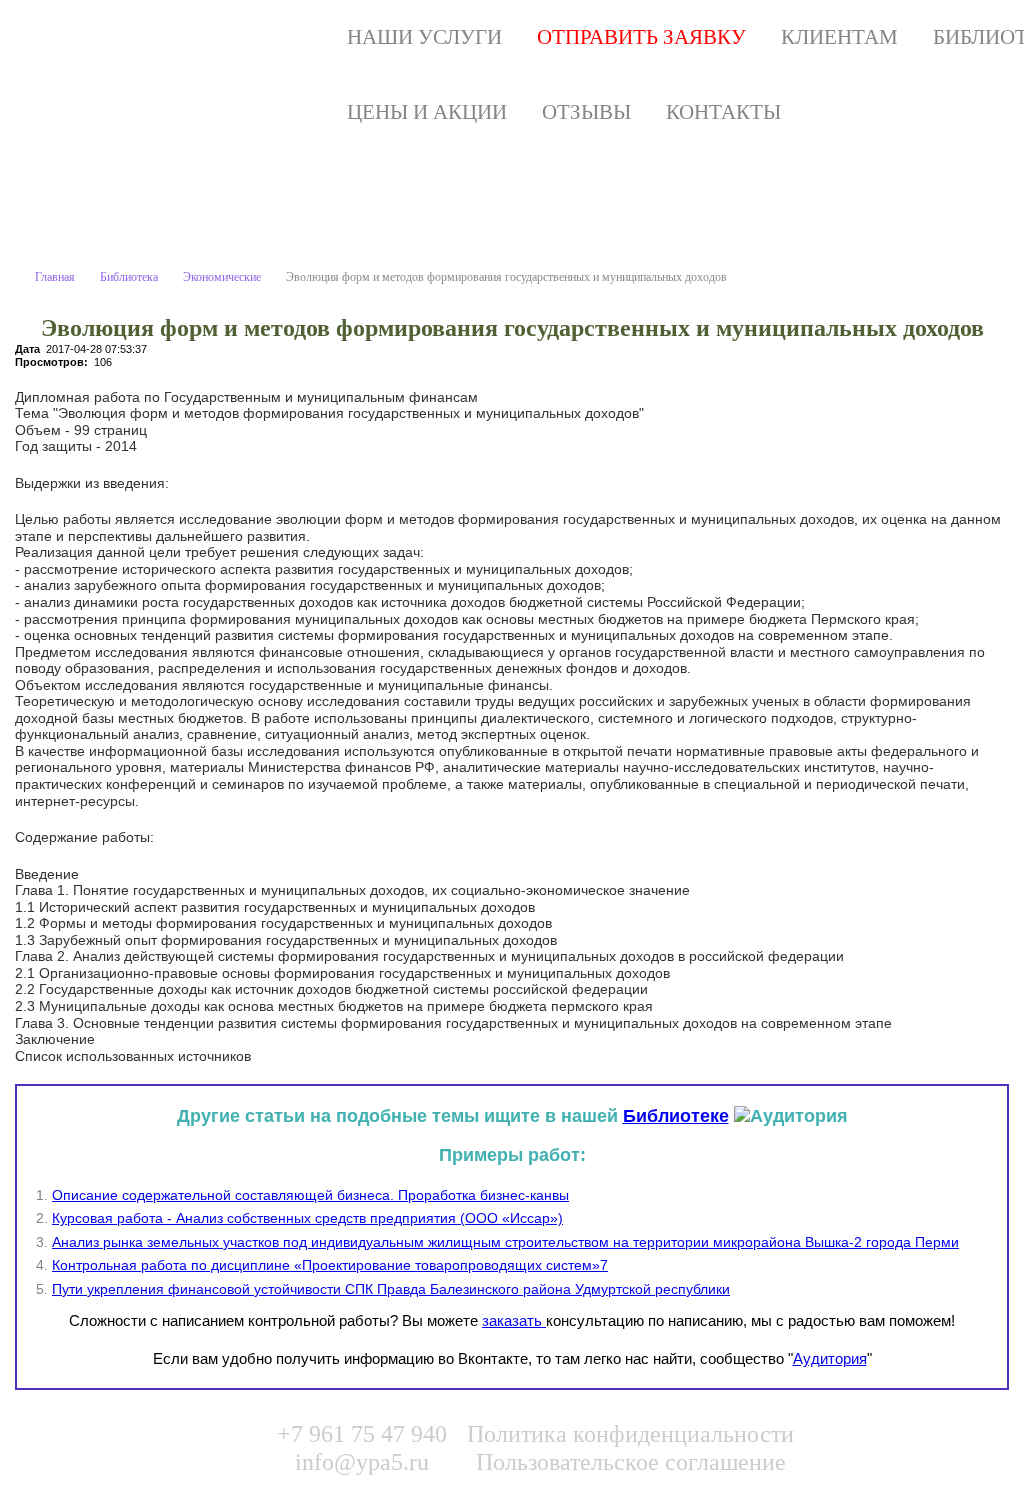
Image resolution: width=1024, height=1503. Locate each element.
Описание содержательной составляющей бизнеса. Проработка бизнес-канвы (310, 1195)
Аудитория (830, 1358)
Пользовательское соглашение (631, 1462)
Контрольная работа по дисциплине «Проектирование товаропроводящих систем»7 (330, 1265)
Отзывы (586, 112)
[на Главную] (220, 37)
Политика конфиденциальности (630, 1434)
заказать (514, 1320)
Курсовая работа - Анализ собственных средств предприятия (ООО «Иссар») (307, 1218)
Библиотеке (676, 1116)
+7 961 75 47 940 (362, 1434)
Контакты (723, 112)
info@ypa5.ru (362, 1462)
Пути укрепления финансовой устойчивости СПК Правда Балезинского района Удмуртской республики (391, 1289)
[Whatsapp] (908, 1444)
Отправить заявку (641, 37)
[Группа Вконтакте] (867, 1444)
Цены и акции (427, 112)
